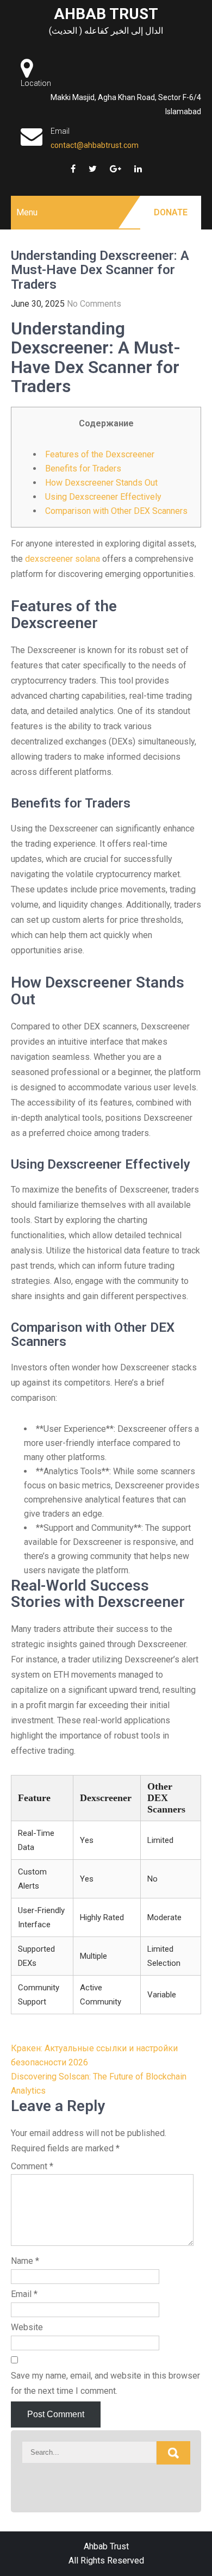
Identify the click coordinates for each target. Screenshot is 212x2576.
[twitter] (93, 169)
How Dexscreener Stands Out (101, 483)
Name (25, 2261)
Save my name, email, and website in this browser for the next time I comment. (105, 2383)
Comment (32, 2166)
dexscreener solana (63, 559)
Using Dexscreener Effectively (103, 497)
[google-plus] (116, 169)
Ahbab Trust (106, 14)
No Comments (94, 304)
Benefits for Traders (83, 468)
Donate (171, 212)
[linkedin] (138, 169)
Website (27, 2327)
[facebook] (73, 169)
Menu (27, 212)
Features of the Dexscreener (100, 454)
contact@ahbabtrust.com (95, 145)
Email (24, 2294)
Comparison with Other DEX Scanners (116, 511)
